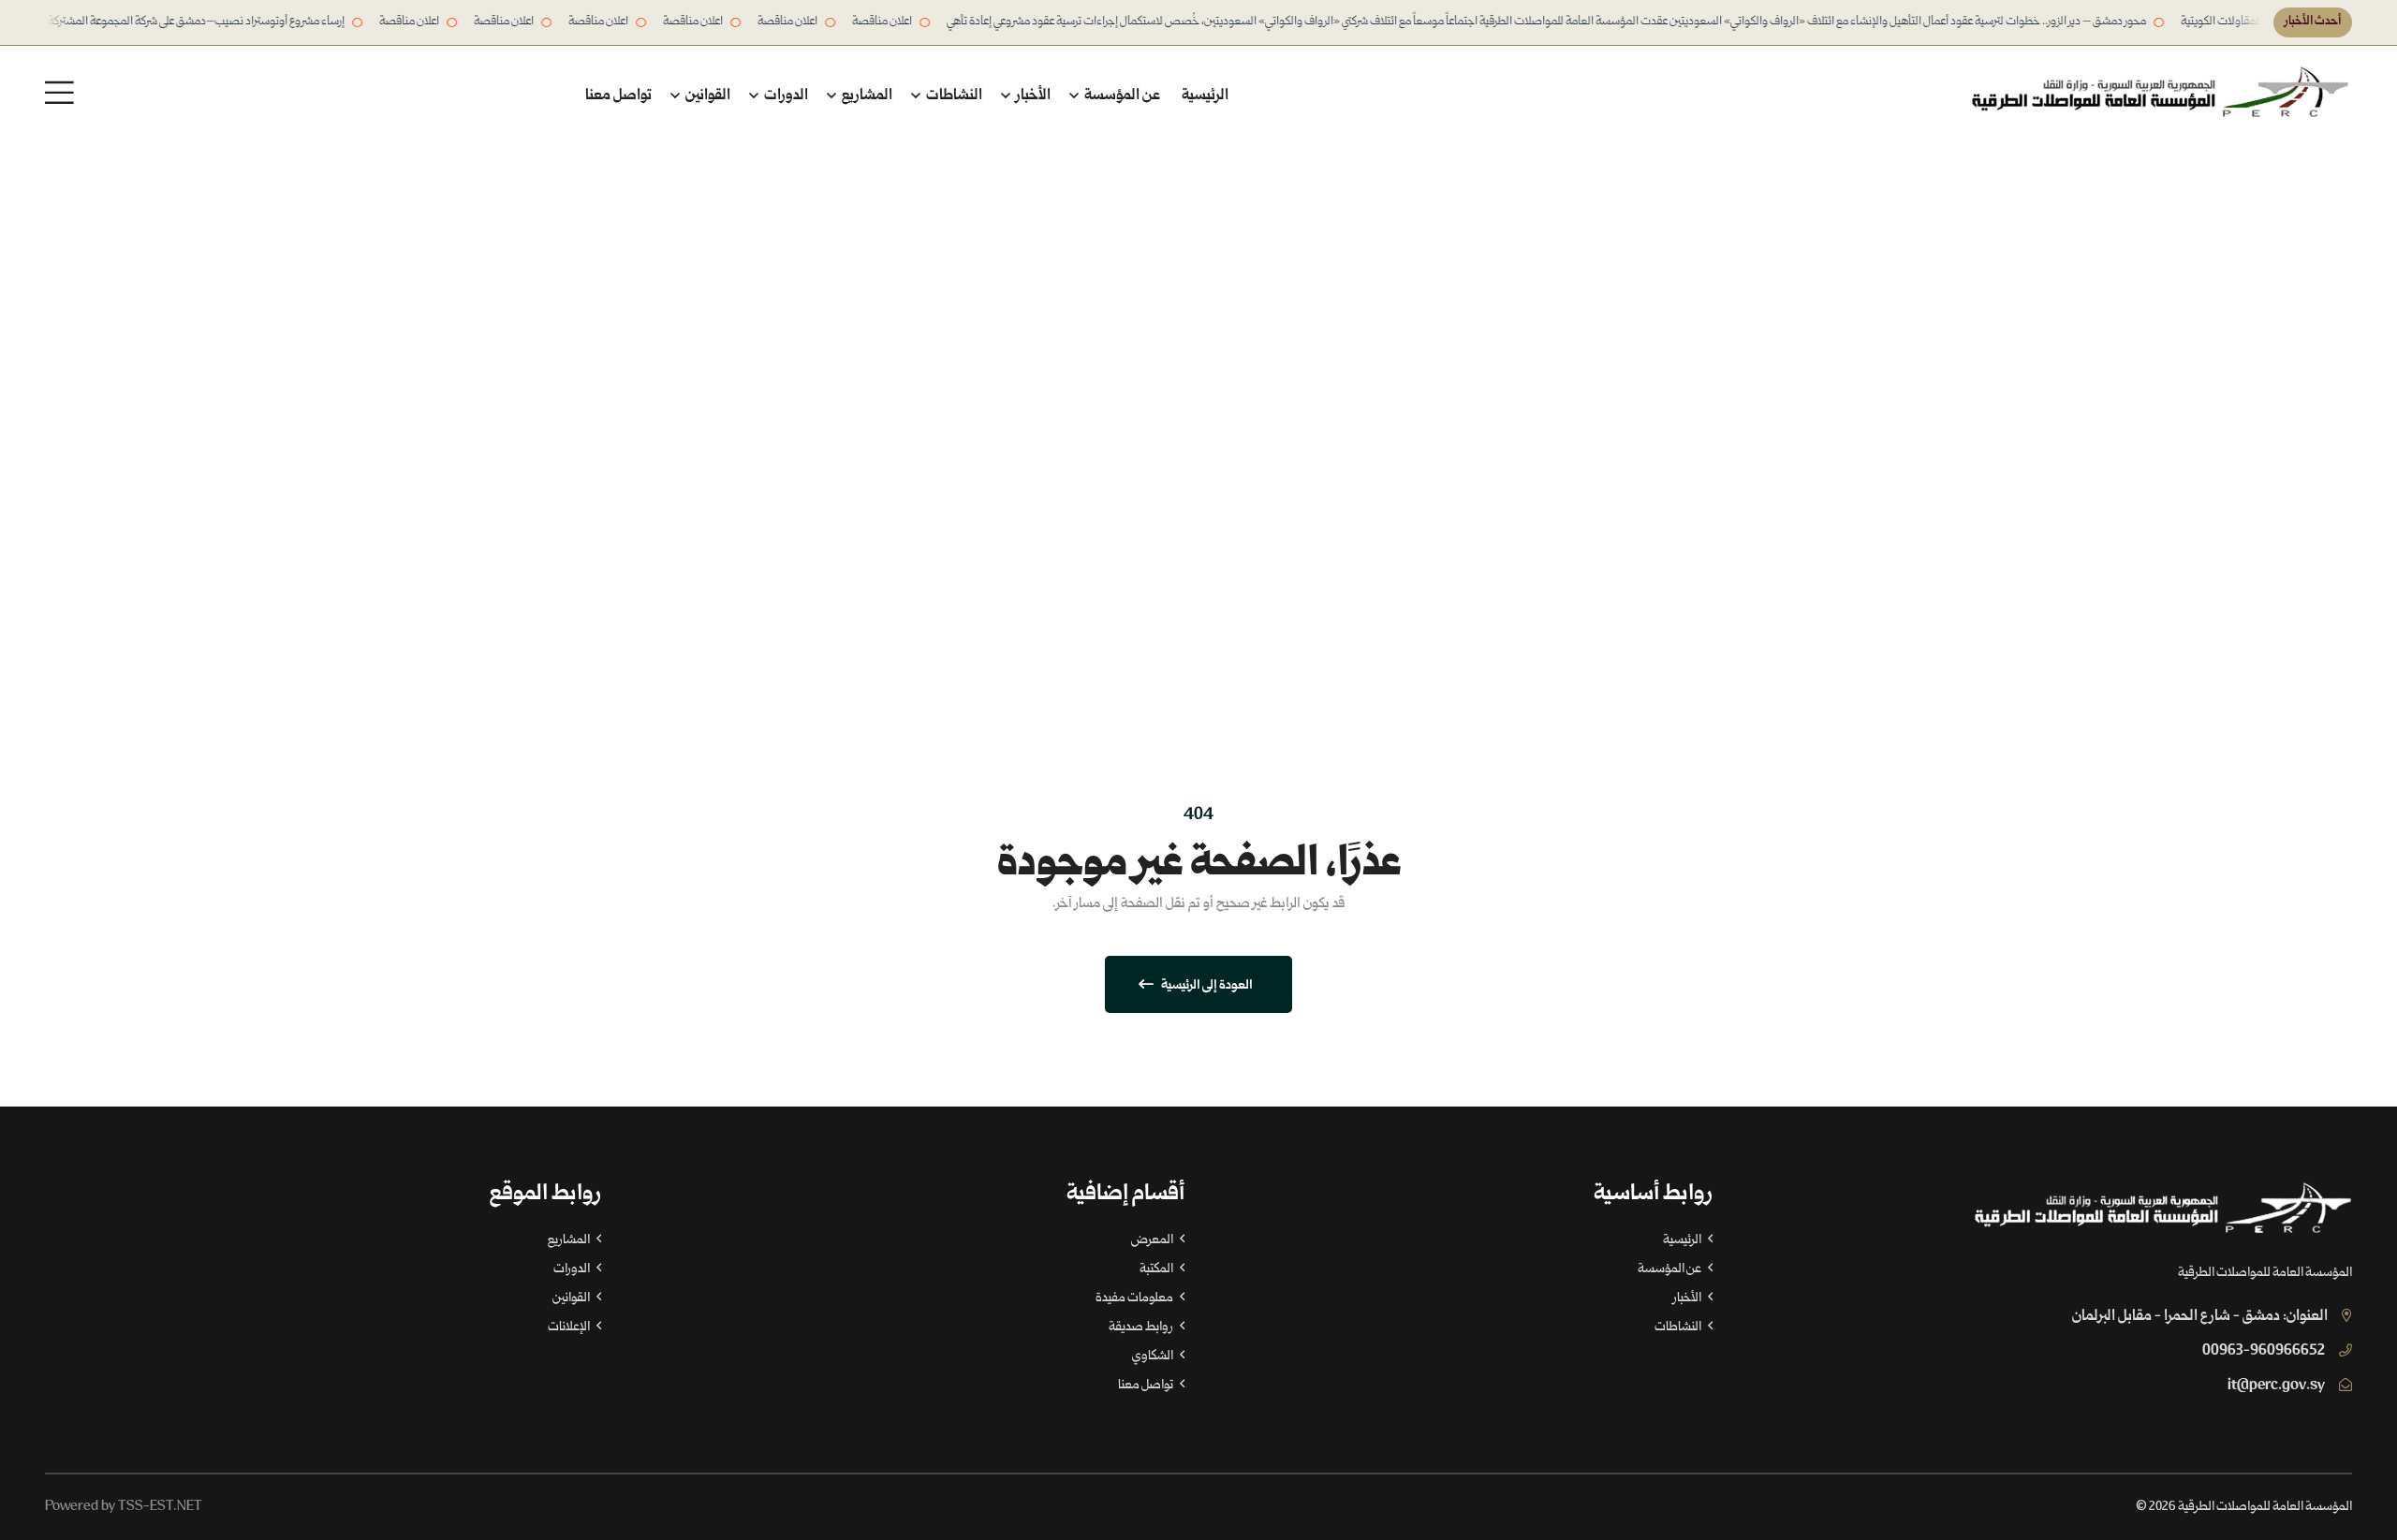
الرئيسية (1205, 96)
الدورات (785, 96)
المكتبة (1157, 1269)
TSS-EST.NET (160, 1507)
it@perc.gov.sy (2276, 1386)
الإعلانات (570, 1327)
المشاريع (866, 96)
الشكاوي (1154, 1357)
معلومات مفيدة (1135, 1298)
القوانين (706, 96)
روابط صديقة (1142, 1327)
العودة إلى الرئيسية (1206, 986)
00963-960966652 (2264, 1351)
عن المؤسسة (1121, 96)
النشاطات (953, 96)
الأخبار (1032, 96)
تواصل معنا (618, 96)
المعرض (1153, 1240)
